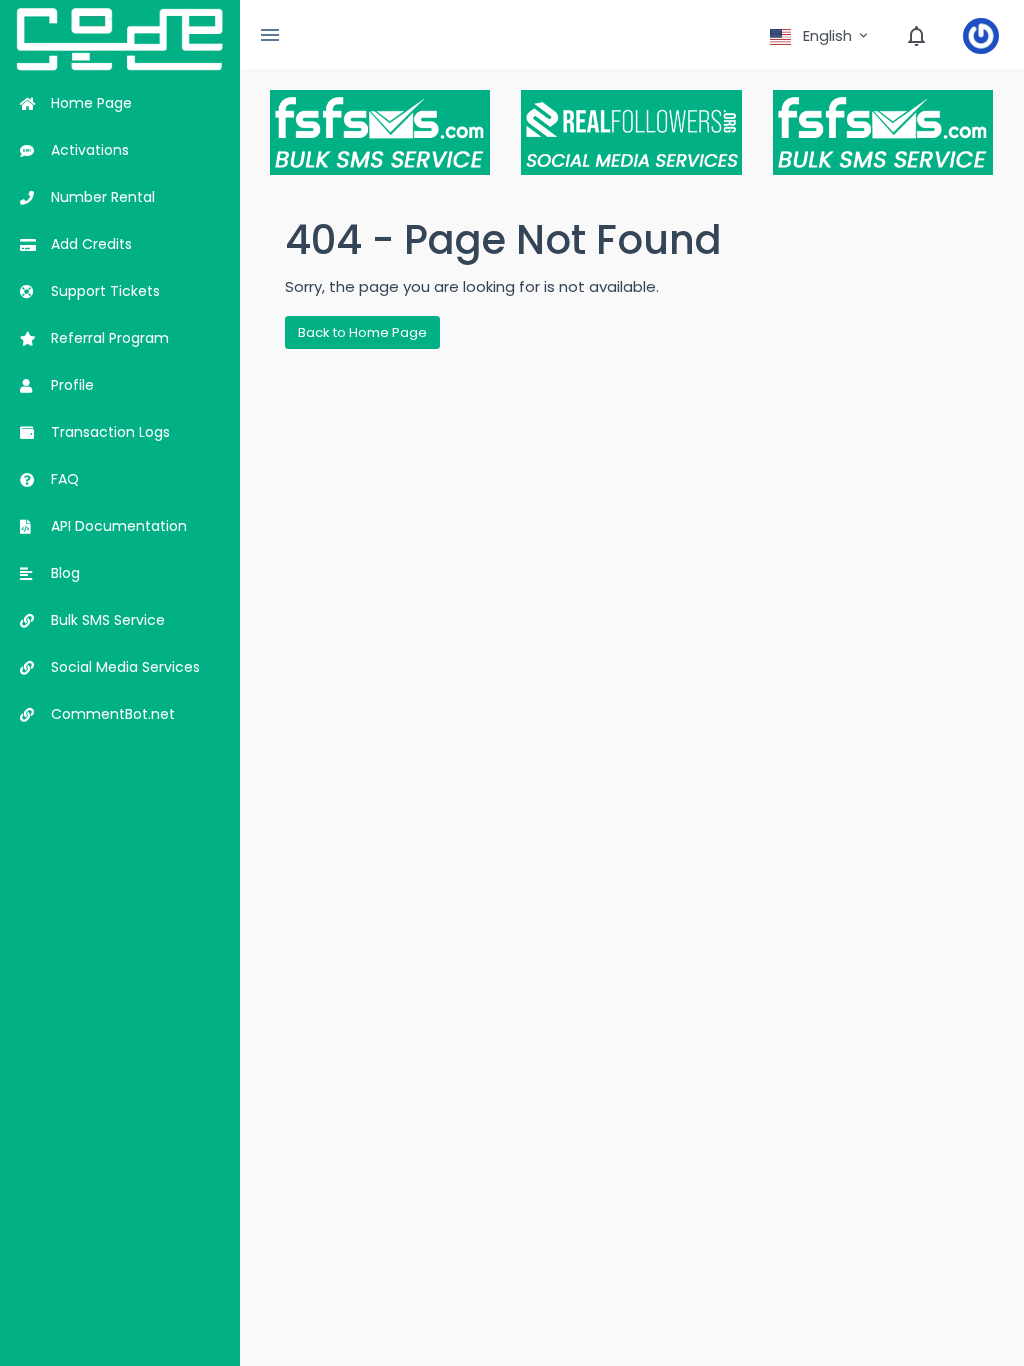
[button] (820, 36)
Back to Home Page (362, 332)
